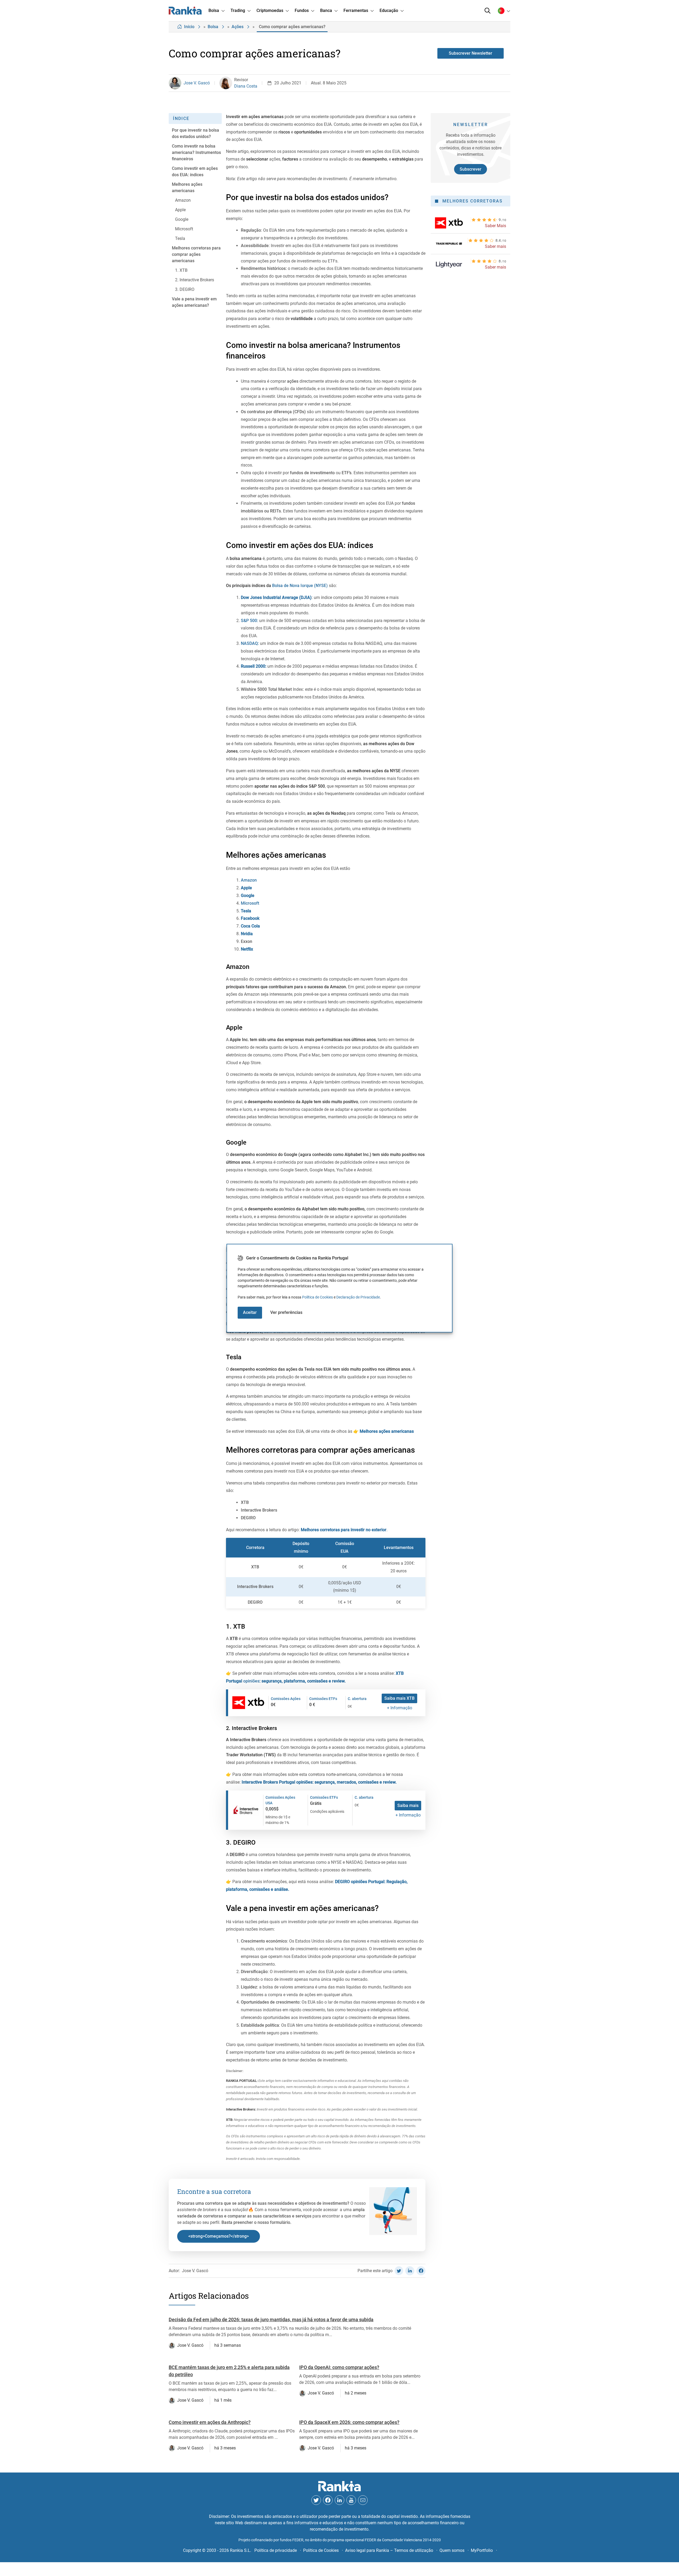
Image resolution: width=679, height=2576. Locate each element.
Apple (246, 888)
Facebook (250, 918)
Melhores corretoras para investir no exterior (344, 1530)
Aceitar (250, 1312)
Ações (238, 27)
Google (248, 896)
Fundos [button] (302, 10)
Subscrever (471, 169)
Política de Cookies (317, 1297)
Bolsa (213, 27)
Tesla (246, 911)
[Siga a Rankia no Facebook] (328, 2500)
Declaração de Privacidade (358, 1297)
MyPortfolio (482, 2550)
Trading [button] (238, 10)
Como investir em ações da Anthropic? (210, 2422)
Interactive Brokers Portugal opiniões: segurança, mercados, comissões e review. (319, 1782)
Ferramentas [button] (356, 10)
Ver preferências (286, 1312)
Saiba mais (408, 1805)
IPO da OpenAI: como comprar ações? (339, 2367)
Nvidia (247, 934)
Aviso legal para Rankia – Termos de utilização (389, 2550)
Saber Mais (495, 226)
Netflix (247, 949)
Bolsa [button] (214, 10)
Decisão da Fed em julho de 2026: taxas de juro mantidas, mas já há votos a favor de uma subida (271, 2320)
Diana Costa (246, 86)
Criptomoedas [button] (270, 10)
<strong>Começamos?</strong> (219, 2236)
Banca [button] (326, 10)
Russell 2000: (254, 666)
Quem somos (452, 2550)
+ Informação (400, 1708)
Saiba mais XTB (399, 1698)
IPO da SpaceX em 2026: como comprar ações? (349, 2422)
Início (189, 27)
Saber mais (495, 246)
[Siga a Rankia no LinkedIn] (339, 2500)
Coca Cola (251, 926)
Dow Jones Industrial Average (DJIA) (276, 597)
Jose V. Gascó (197, 83)
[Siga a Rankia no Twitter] (316, 2500)
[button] (488, 11)
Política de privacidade (276, 2550)
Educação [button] (389, 10)
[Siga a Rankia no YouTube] (351, 2500)
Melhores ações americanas (387, 1431)
